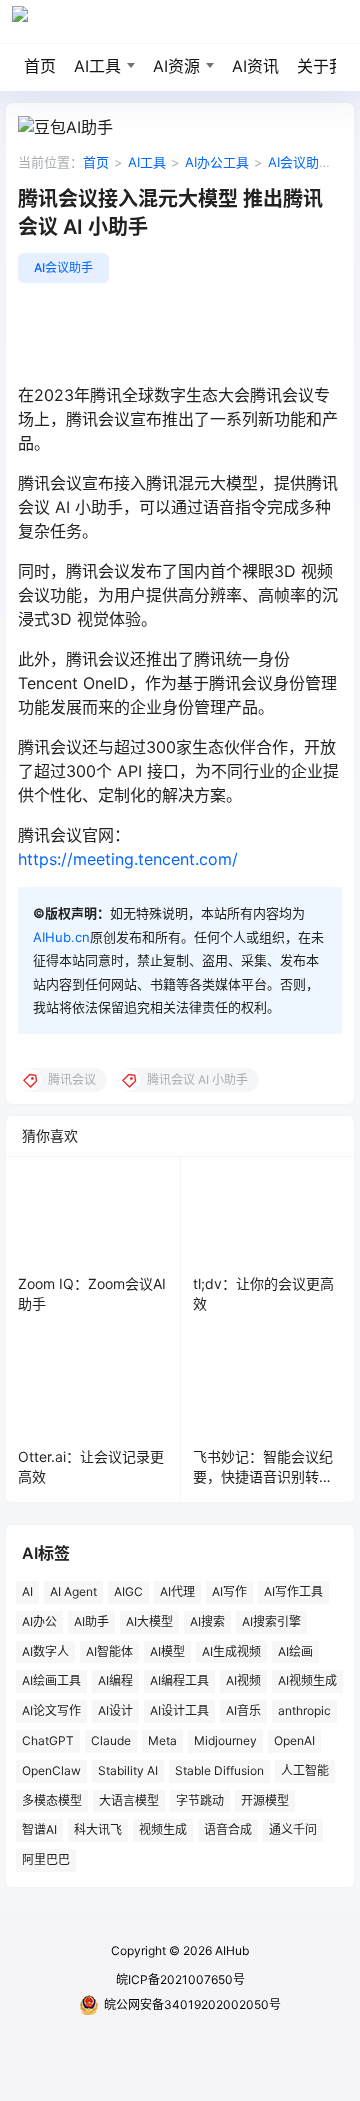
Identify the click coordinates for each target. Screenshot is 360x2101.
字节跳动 (200, 1800)
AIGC (128, 1591)
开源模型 (265, 1800)
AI (27, 1591)
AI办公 (39, 1621)
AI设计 (115, 1710)
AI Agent (73, 1591)
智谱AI (39, 1829)
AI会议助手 (300, 162)
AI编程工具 (179, 1680)
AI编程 (115, 1680)
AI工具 (97, 66)
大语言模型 (129, 1800)
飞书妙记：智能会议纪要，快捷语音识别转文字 (263, 1476)
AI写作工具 (293, 1591)
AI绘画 (295, 1651)
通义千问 (293, 1829)
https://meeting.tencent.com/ (128, 859)
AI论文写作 (51, 1710)
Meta (162, 1740)
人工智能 (305, 1770)
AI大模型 (149, 1621)
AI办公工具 (217, 162)
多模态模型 (52, 1800)
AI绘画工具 (51, 1680)
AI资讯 (255, 66)
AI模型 (167, 1651)
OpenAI (294, 1740)
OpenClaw (51, 1770)
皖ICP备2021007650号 (180, 1979)
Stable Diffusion (219, 1770)
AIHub (230, 1950)
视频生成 (163, 1829)
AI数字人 (45, 1651)
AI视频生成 (307, 1680)
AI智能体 (109, 1651)
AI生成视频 (231, 1651)
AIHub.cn (61, 937)
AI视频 (243, 1680)
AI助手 (91, 1621)
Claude (111, 1740)
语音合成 (228, 1829)
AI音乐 (243, 1710)
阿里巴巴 (46, 1859)
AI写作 (229, 1591)
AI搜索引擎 (271, 1621)
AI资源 (176, 66)
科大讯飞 (98, 1829)
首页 (40, 66)
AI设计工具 (179, 1710)
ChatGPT (48, 1740)
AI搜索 (207, 1621)
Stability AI (128, 1770)
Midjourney (225, 1740)
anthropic (304, 1710)
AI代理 (177, 1591)
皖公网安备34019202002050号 (192, 2004)
